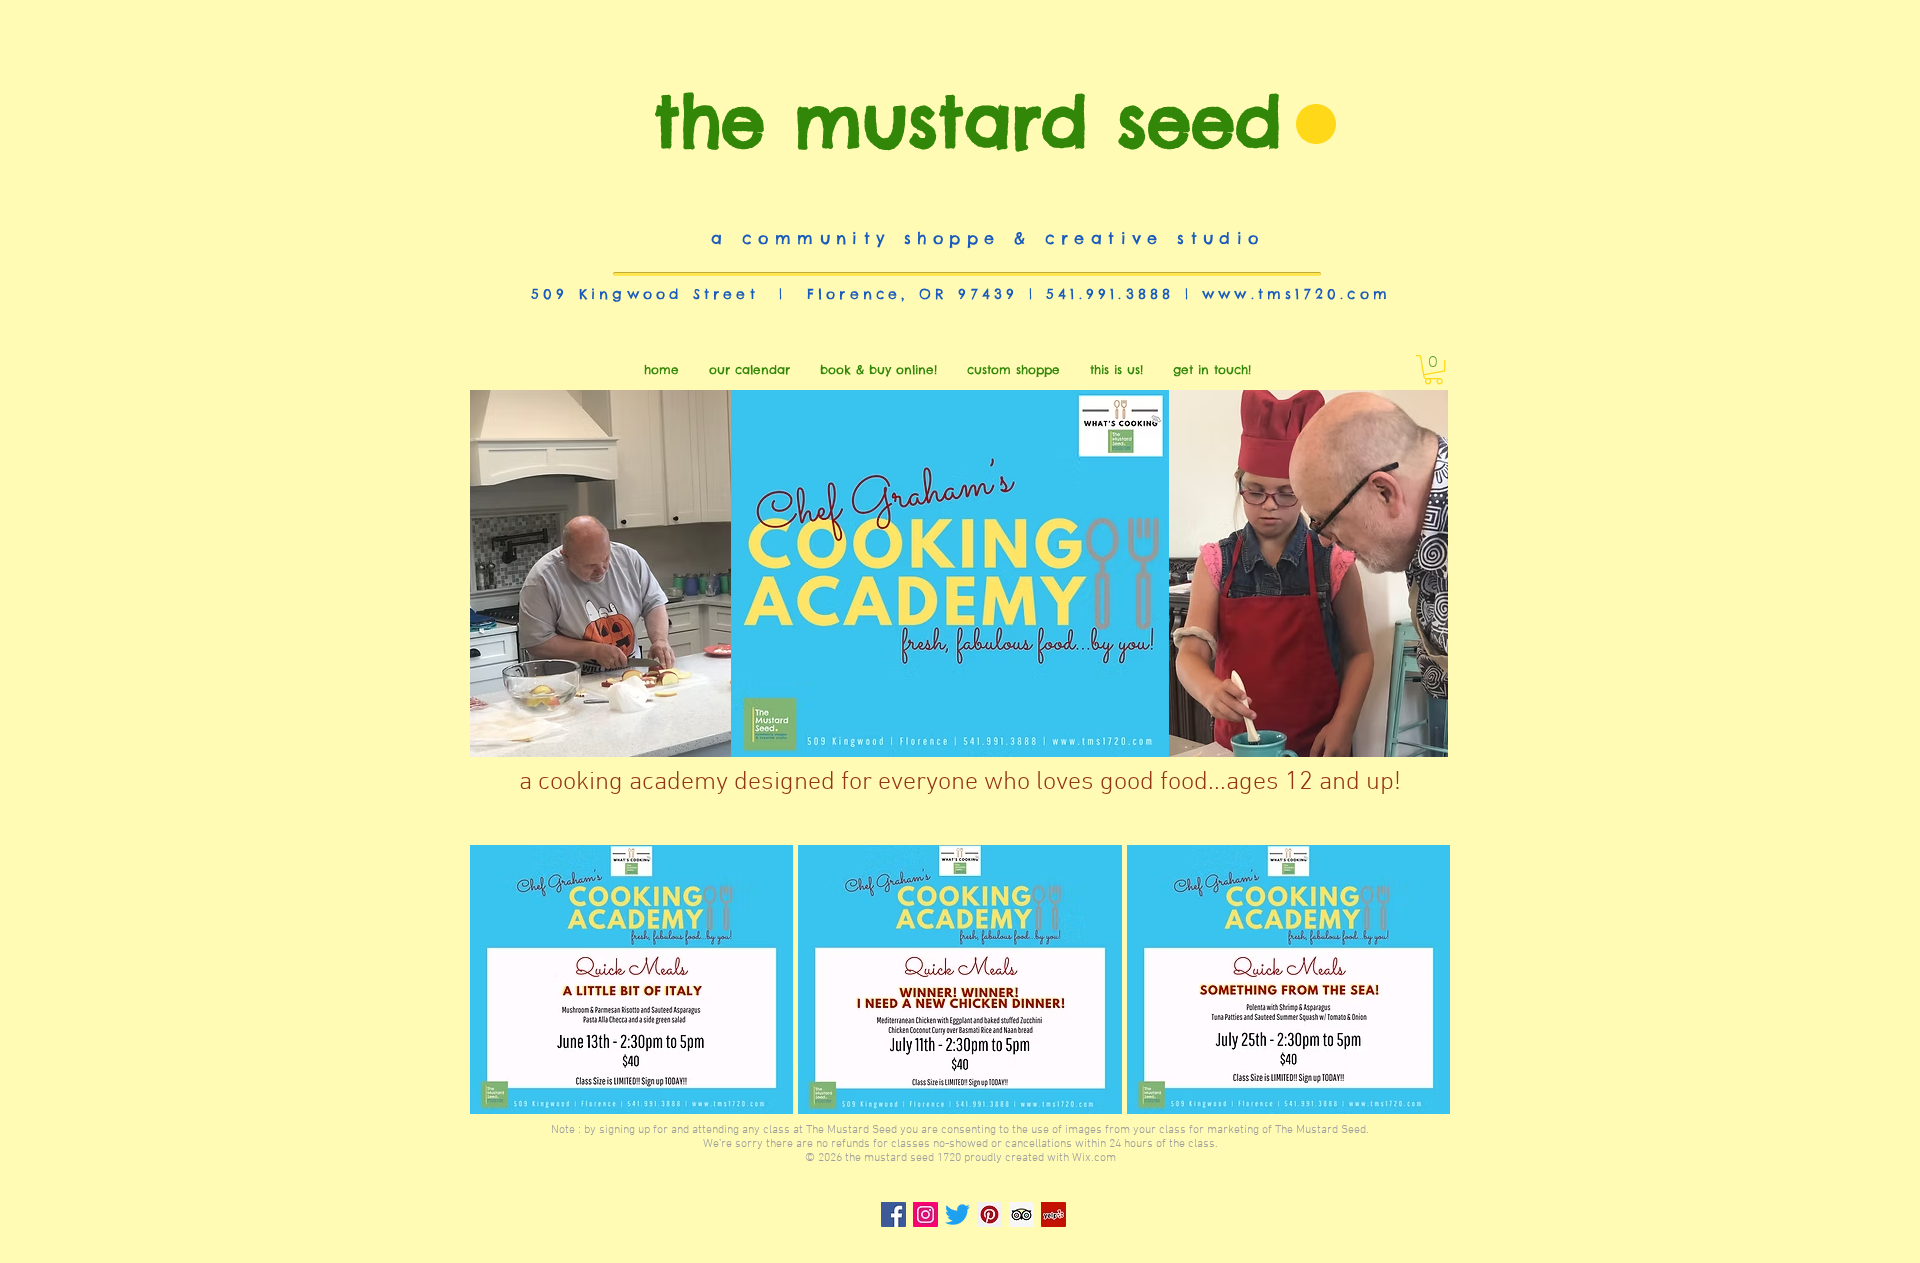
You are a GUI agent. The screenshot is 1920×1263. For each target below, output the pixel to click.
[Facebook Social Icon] (893, 1214)
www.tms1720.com (1296, 294)
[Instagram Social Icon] (925, 1214)
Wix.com (1094, 1158)
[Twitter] (957, 1214)
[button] (1433, 369)
